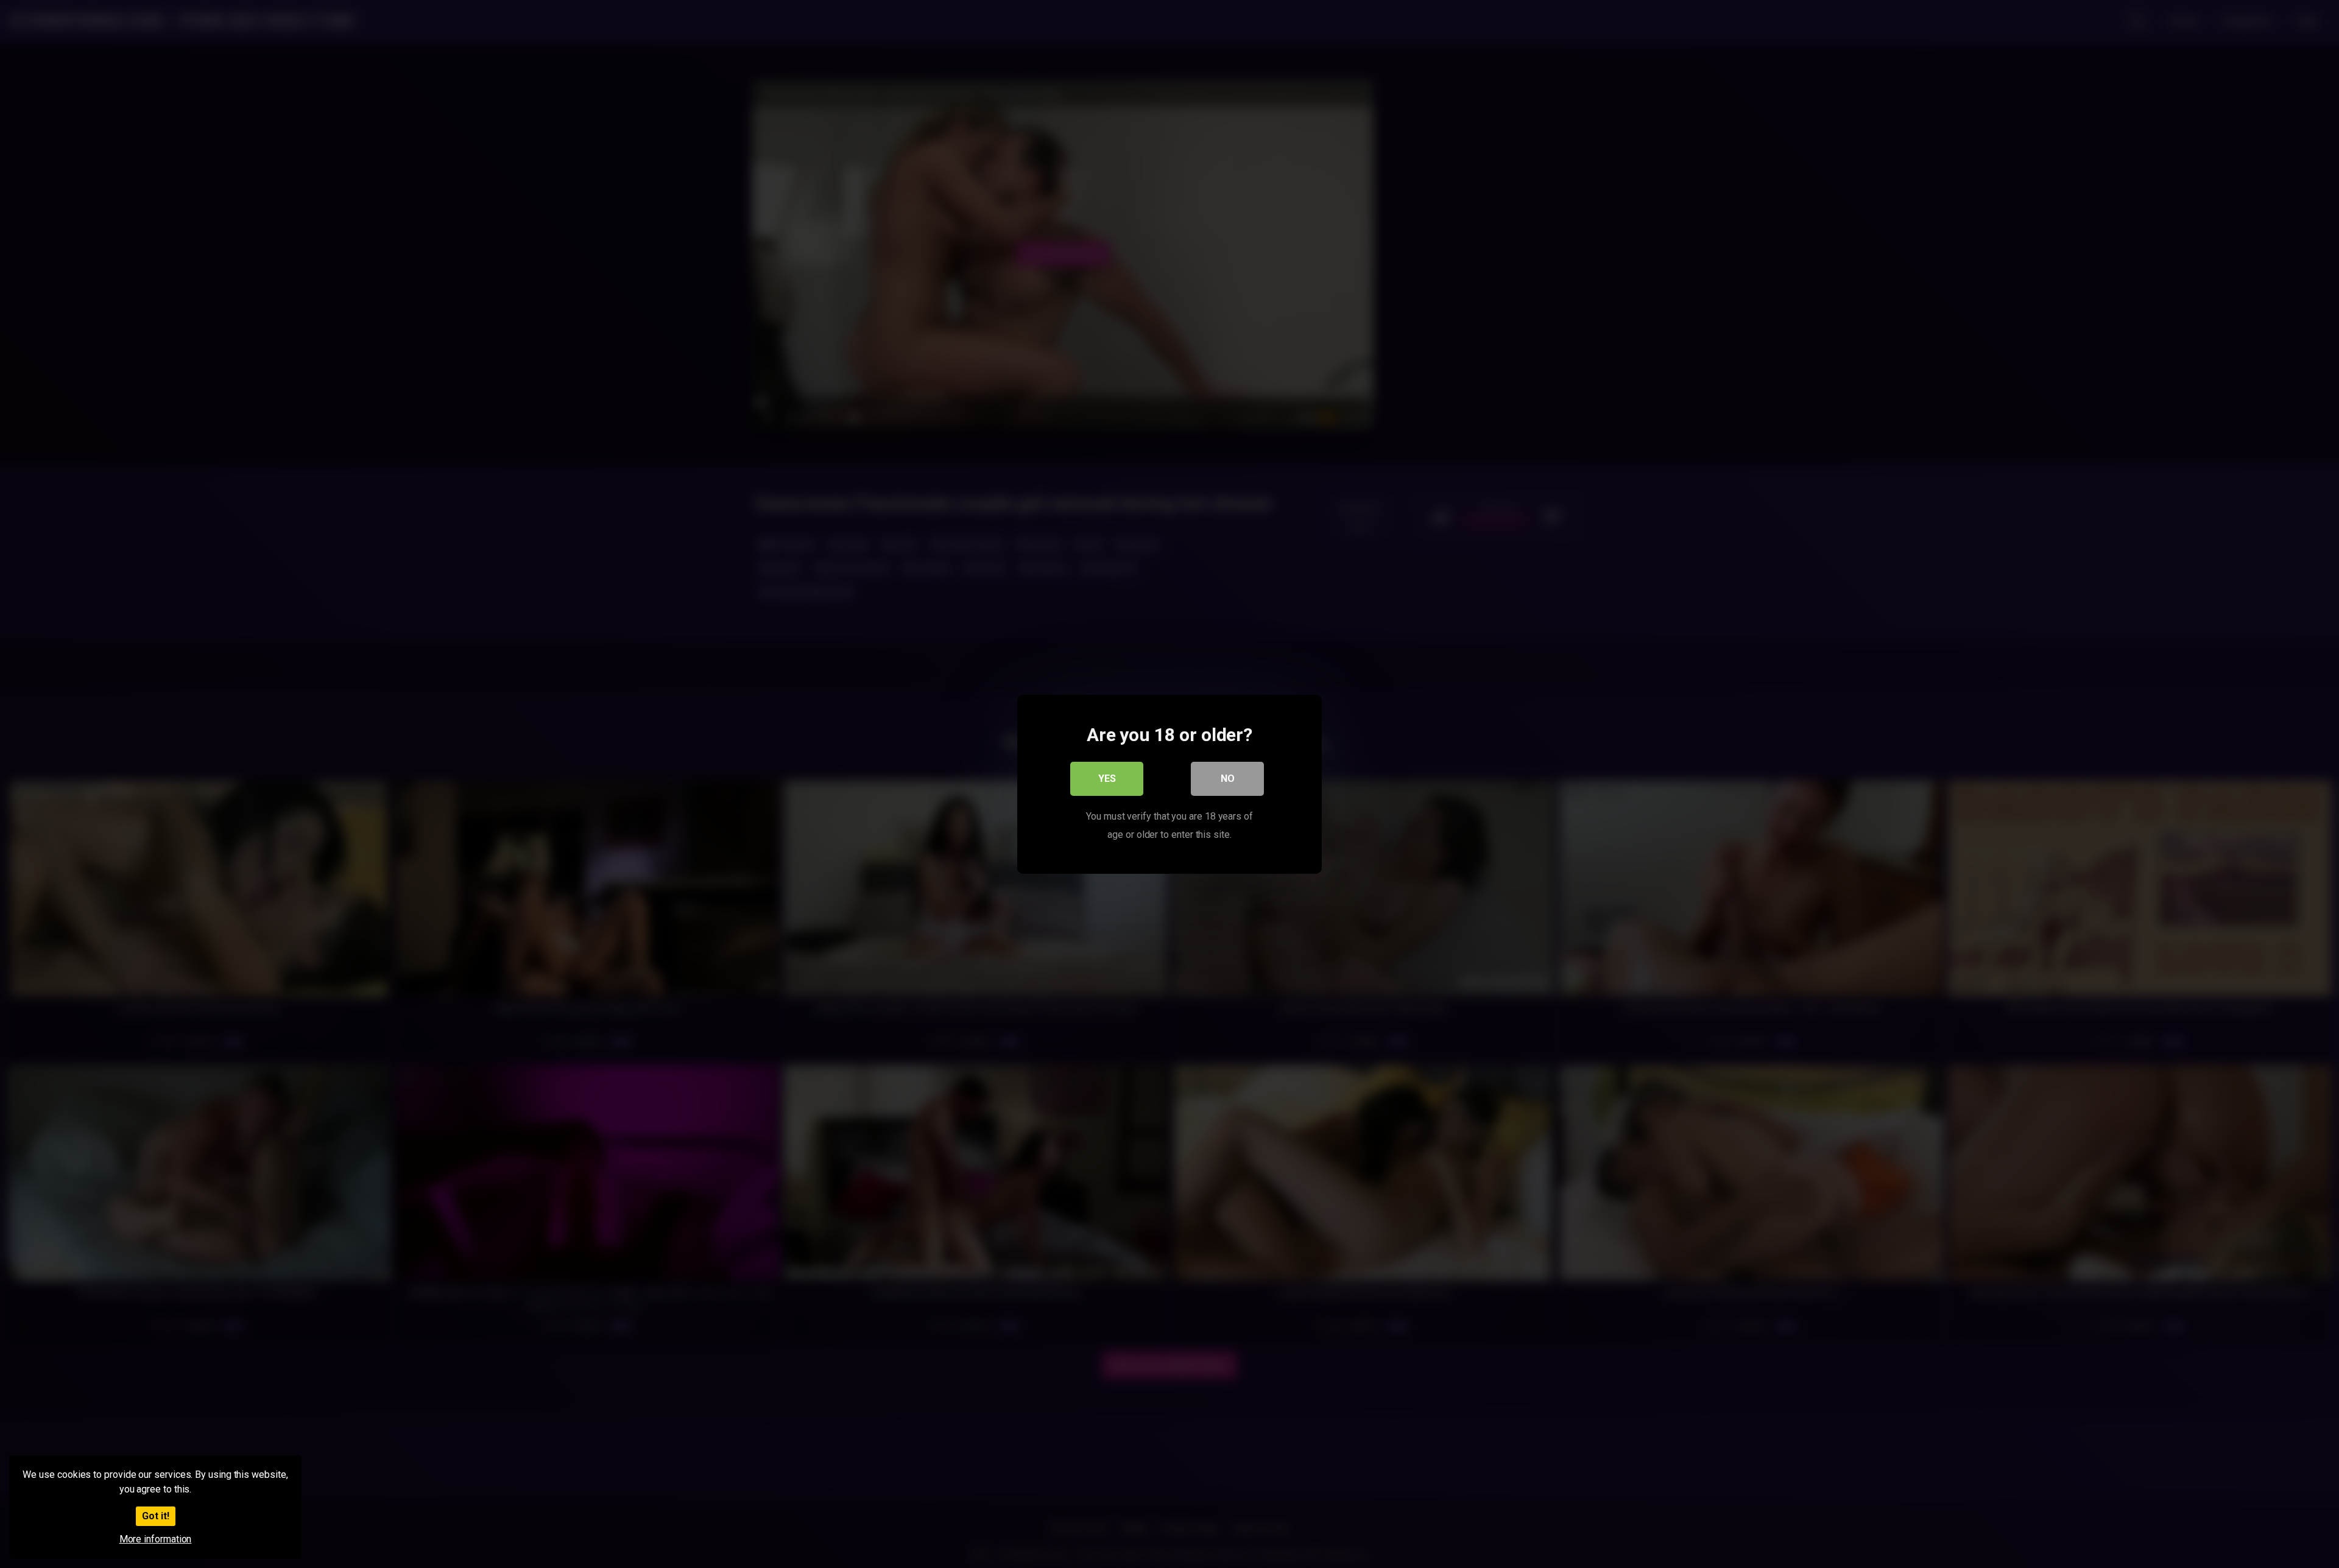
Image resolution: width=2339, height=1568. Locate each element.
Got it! (156, 1516)
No (1228, 778)
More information (156, 1539)
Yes (1107, 778)
